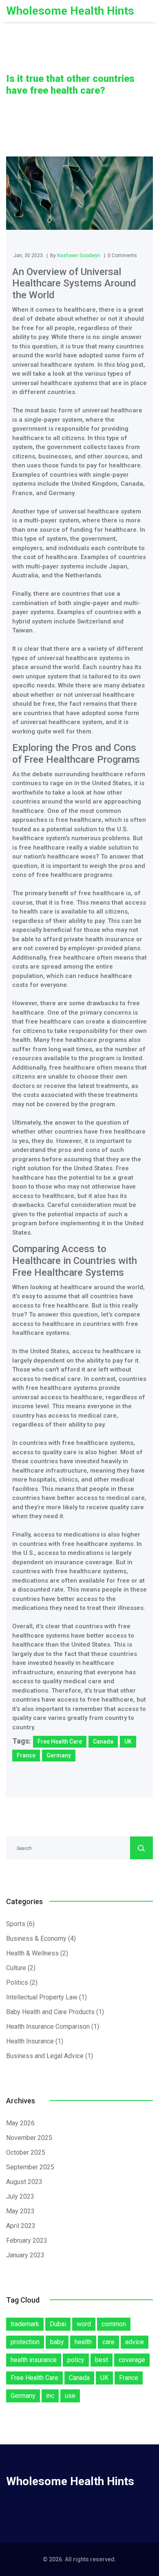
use (70, 2396)
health (83, 2342)
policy (76, 2360)
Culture (21, 1968)
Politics (22, 1983)
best (102, 2360)
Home (13, 104)
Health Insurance (35, 2041)
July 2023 (20, 2196)
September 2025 (30, 2167)
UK (128, 1742)
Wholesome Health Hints (70, 11)
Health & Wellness (37, 1953)
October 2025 (26, 2152)
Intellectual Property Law (46, 1997)
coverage (132, 2360)
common (114, 2324)
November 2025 (29, 2138)
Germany (59, 1755)
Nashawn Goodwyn (79, 255)
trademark (25, 2324)
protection (25, 2342)
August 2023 (24, 2182)
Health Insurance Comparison (53, 2027)
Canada (103, 1742)
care (108, 2342)
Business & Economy (41, 1939)
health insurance (34, 2360)
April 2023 (21, 2226)
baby (57, 2342)
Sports (20, 1924)
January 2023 (25, 2255)
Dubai (58, 2324)
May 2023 (20, 2211)
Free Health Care (60, 1742)
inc (50, 2396)
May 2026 (20, 2123)
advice (135, 2342)
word (84, 2324)
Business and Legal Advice (50, 2056)
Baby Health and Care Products (55, 2012)
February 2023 (27, 2240)
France (26, 1755)
